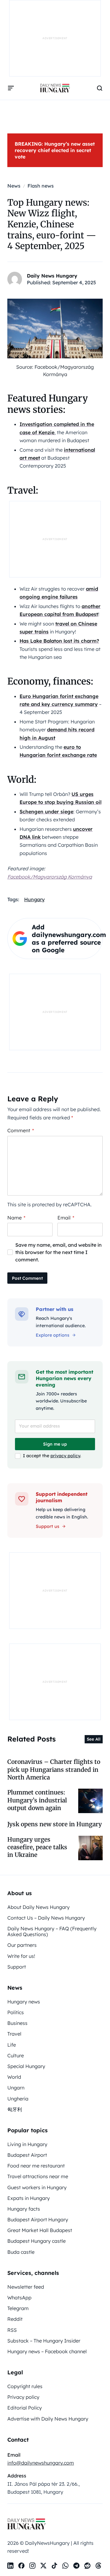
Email (66, 1218)
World (14, 2077)
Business (17, 2023)
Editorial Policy (25, 2408)
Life (12, 2045)
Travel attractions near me (38, 2176)
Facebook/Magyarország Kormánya (50, 877)
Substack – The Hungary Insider (44, 2341)
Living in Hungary (27, 2144)
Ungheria (18, 2099)
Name (16, 1218)
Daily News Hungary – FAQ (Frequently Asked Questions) (52, 1931)
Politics (16, 2012)
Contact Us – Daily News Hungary (46, 1918)
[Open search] (100, 88)
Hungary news (24, 2002)
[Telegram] (76, 2566)
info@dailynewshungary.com (41, 2463)
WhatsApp (19, 2298)
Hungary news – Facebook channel (47, 2351)
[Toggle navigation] (11, 88)
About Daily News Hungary (38, 1907)
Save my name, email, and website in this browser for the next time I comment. (59, 1252)
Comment (21, 1130)
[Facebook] (21, 2566)
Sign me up (55, 1444)
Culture (16, 2055)
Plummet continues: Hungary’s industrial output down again (37, 1800)
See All (94, 1739)
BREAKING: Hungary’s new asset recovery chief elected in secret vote (55, 150)
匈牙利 (15, 2109)
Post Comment (27, 1278)
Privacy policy (23, 2397)
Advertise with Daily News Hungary (48, 2419)
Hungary (34, 899)
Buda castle (21, 2252)
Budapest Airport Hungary (38, 2219)
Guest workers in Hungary (37, 2187)
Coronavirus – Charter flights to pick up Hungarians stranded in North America (54, 1770)
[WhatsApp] (65, 2566)
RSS (12, 2330)
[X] (43, 2566)
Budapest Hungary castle (37, 2241)
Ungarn (16, 2088)
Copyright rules (25, 2386)
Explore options (53, 1335)
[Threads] (98, 2566)
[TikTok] (54, 2566)
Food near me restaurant (36, 2166)
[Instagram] (32, 2566)
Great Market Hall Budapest (40, 2230)
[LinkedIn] (10, 2566)
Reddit (15, 2319)
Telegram (18, 2308)
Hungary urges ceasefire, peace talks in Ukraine (37, 1847)
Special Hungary (26, 2066)
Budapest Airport (27, 2155)
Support (17, 1967)
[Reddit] (87, 2566)
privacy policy (65, 1456)
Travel (14, 2034)
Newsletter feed (26, 2287)
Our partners (22, 1945)
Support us (48, 1526)
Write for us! (21, 1956)
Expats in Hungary (29, 2198)
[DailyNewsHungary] (55, 88)
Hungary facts (24, 2209)
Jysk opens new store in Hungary (55, 1824)
